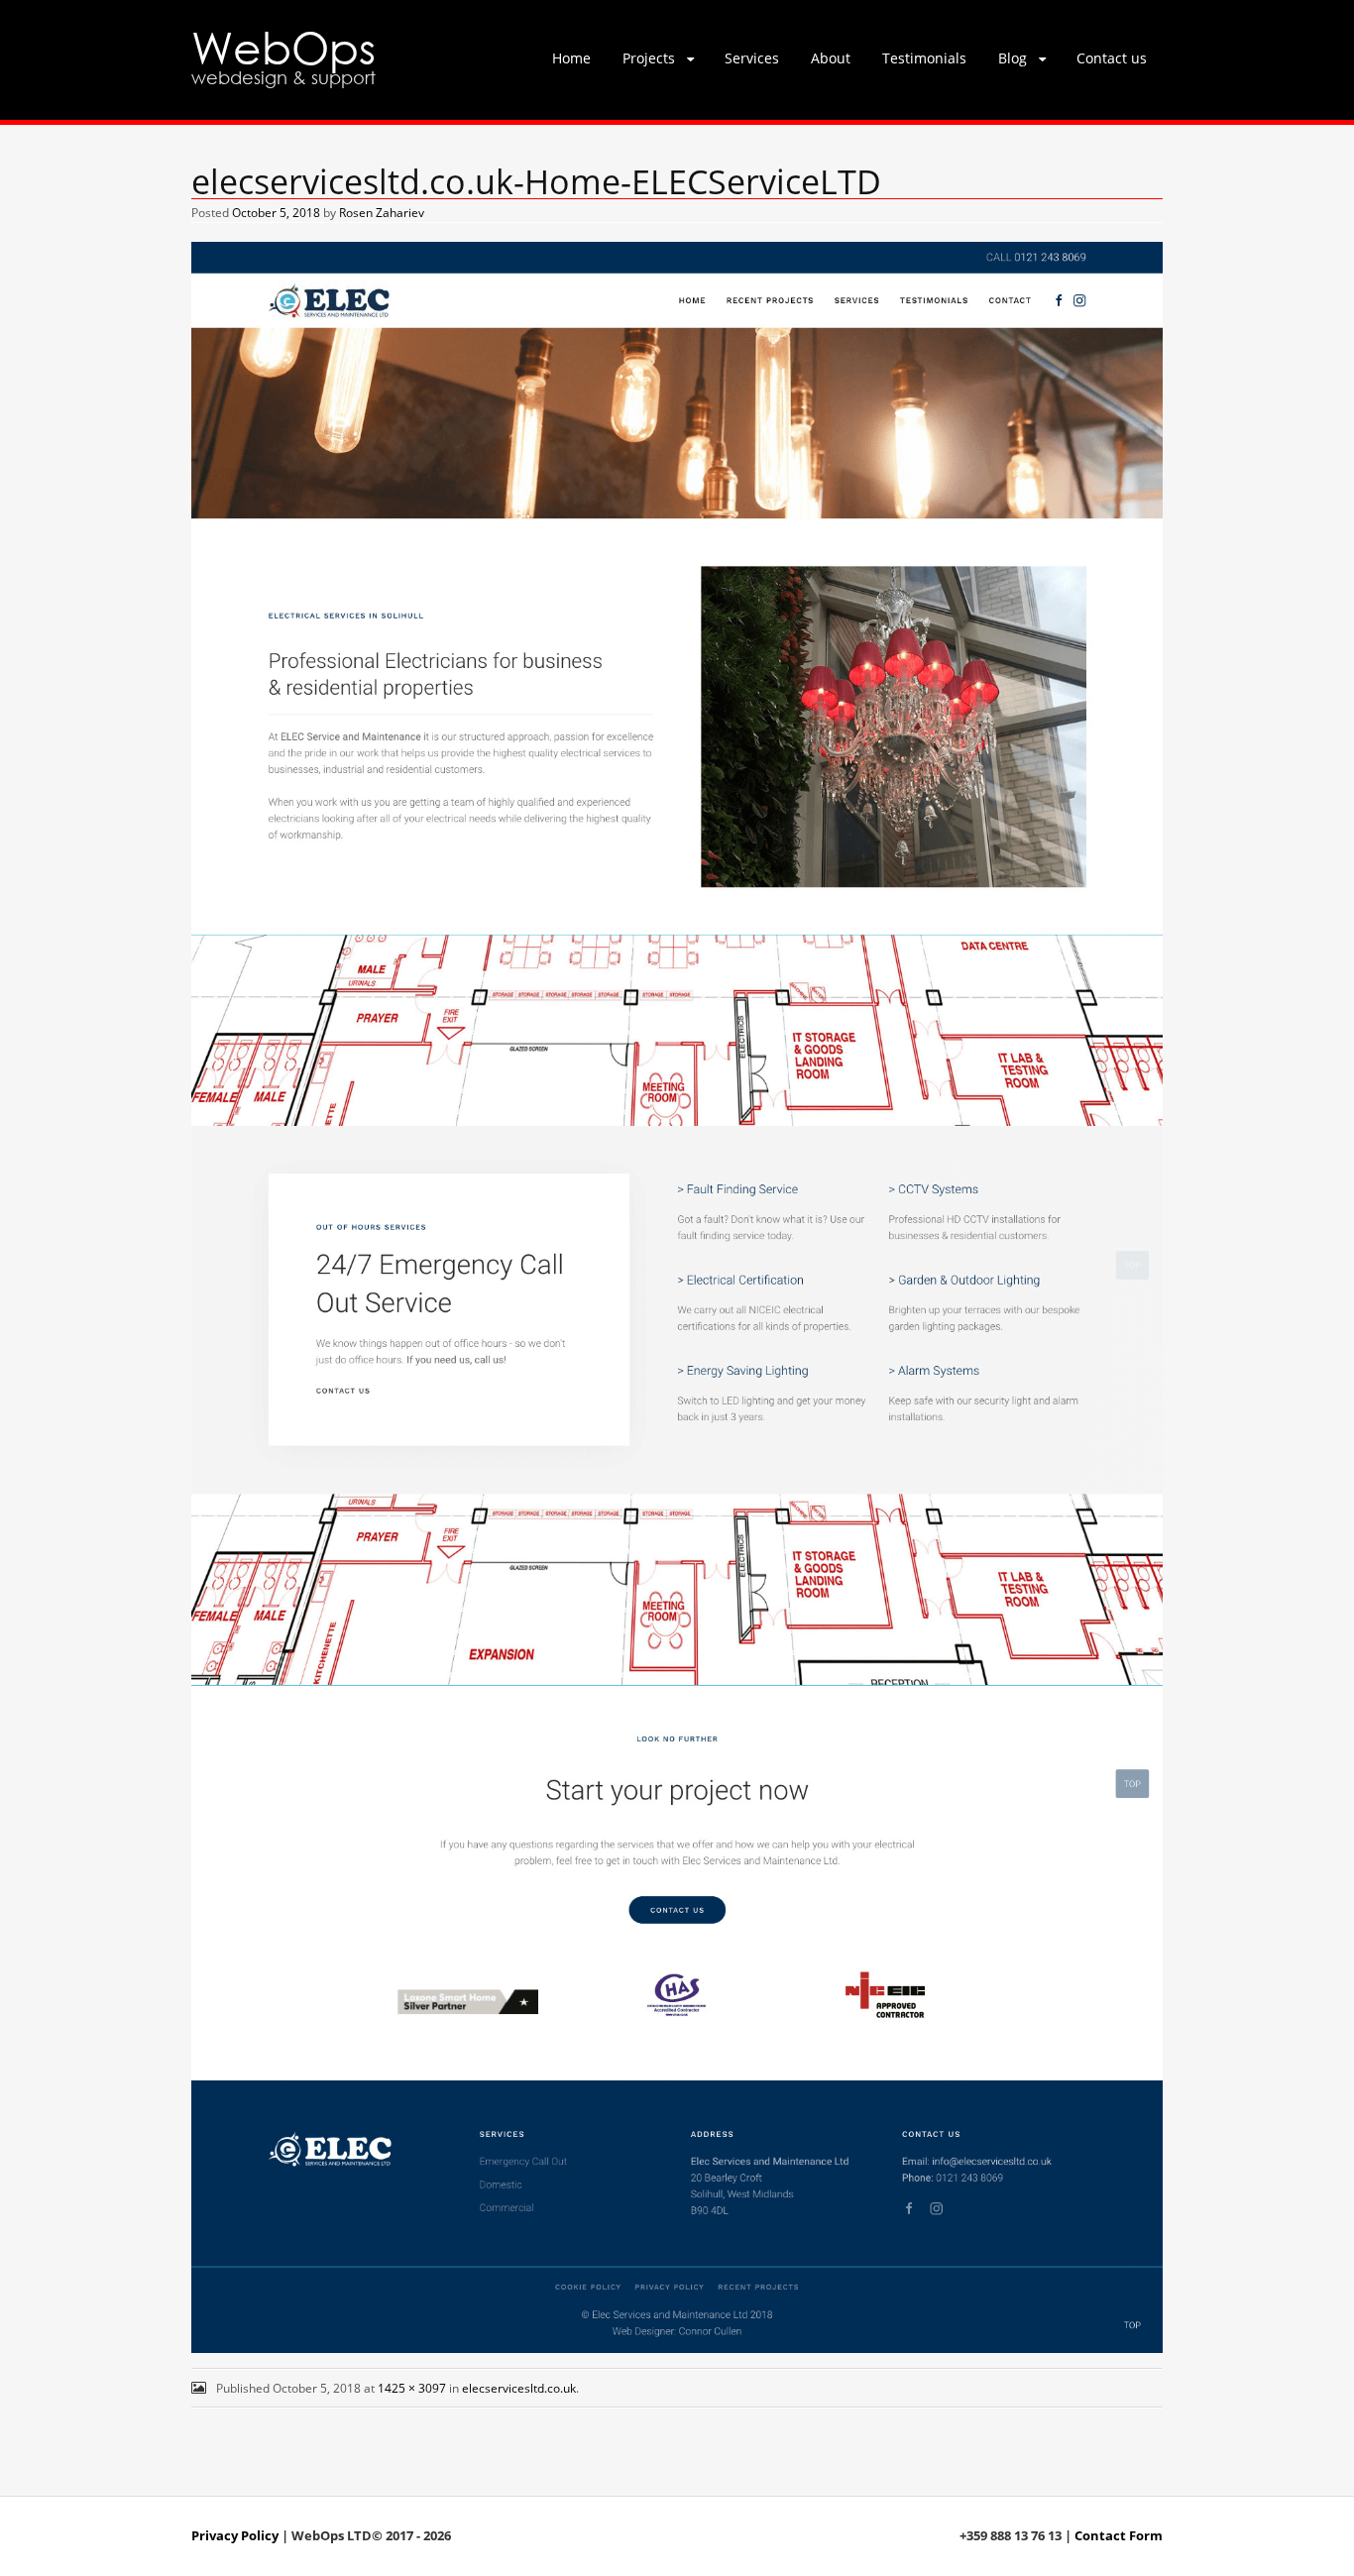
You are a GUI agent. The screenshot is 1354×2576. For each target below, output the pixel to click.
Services (752, 58)
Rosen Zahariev (382, 213)
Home (571, 58)
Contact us (1112, 58)
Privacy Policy (235, 2535)
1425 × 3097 (412, 2388)
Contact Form (1119, 2535)
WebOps (283, 46)
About (831, 58)
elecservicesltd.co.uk (519, 2388)
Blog (1013, 58)
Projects (649, 58)
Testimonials (924, 58)
